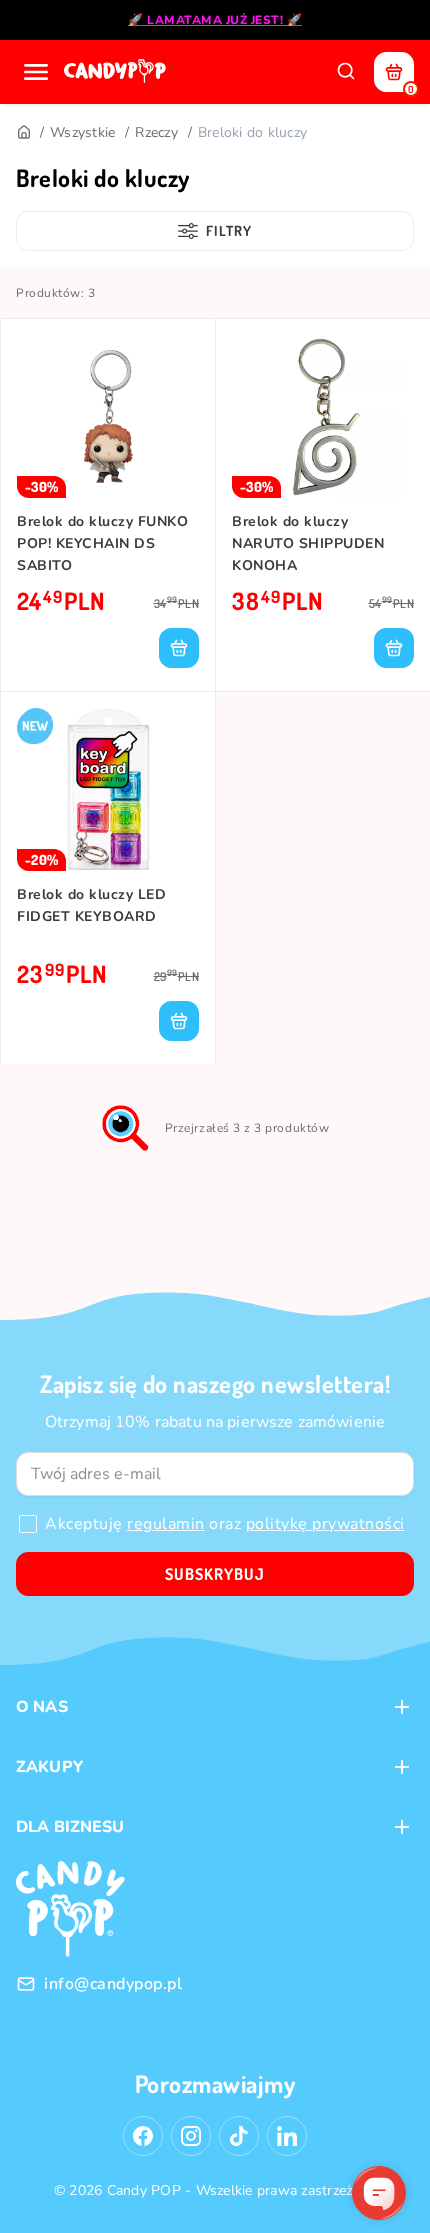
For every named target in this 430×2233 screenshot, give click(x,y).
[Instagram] (191, 2136)
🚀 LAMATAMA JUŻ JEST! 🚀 (215, 20)
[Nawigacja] (36, 72)
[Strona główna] (117, 72)
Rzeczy (156, 132)
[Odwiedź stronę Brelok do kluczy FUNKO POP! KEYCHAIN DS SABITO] (108, 416)
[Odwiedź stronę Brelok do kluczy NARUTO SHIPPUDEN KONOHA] (323, 416)
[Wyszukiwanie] (346, 72)
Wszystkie (82, 132)
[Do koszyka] (179, 648)
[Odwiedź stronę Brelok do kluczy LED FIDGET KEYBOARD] (108, 789)
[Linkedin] (287, 2136)
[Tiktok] (239, 2136)
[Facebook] (143, 2136)
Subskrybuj (215, 1574)
